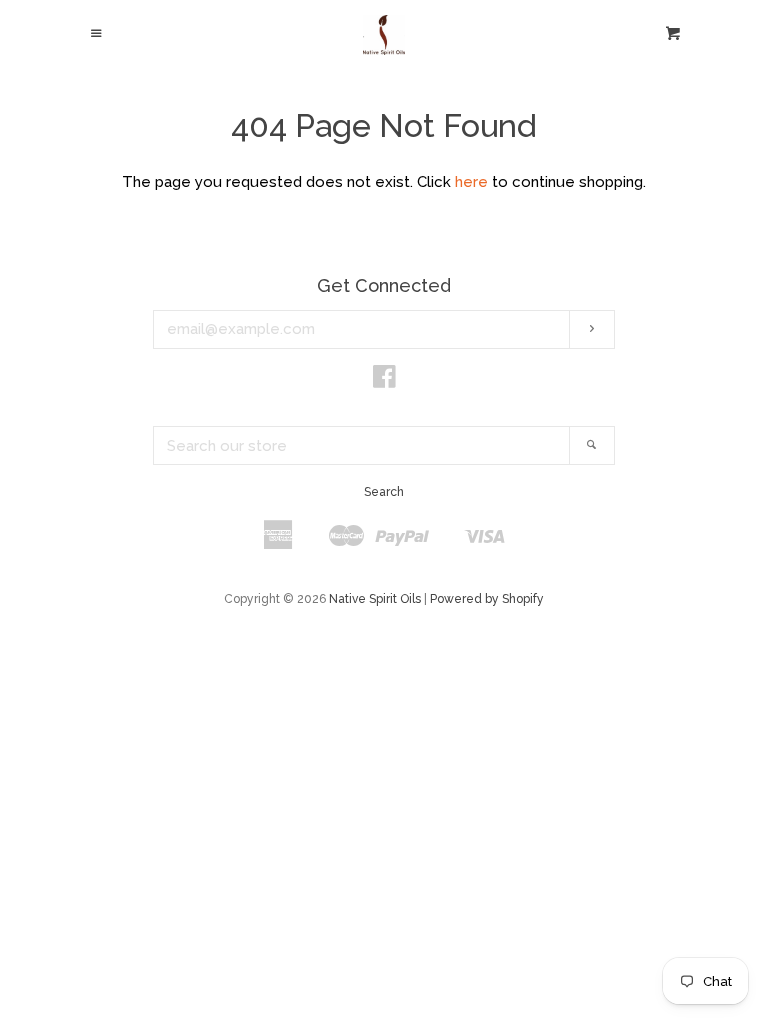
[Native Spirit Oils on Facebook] (384, 381)
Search (384, 492)
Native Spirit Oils (375, 599)
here (471, 182)
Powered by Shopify (487, 599)
